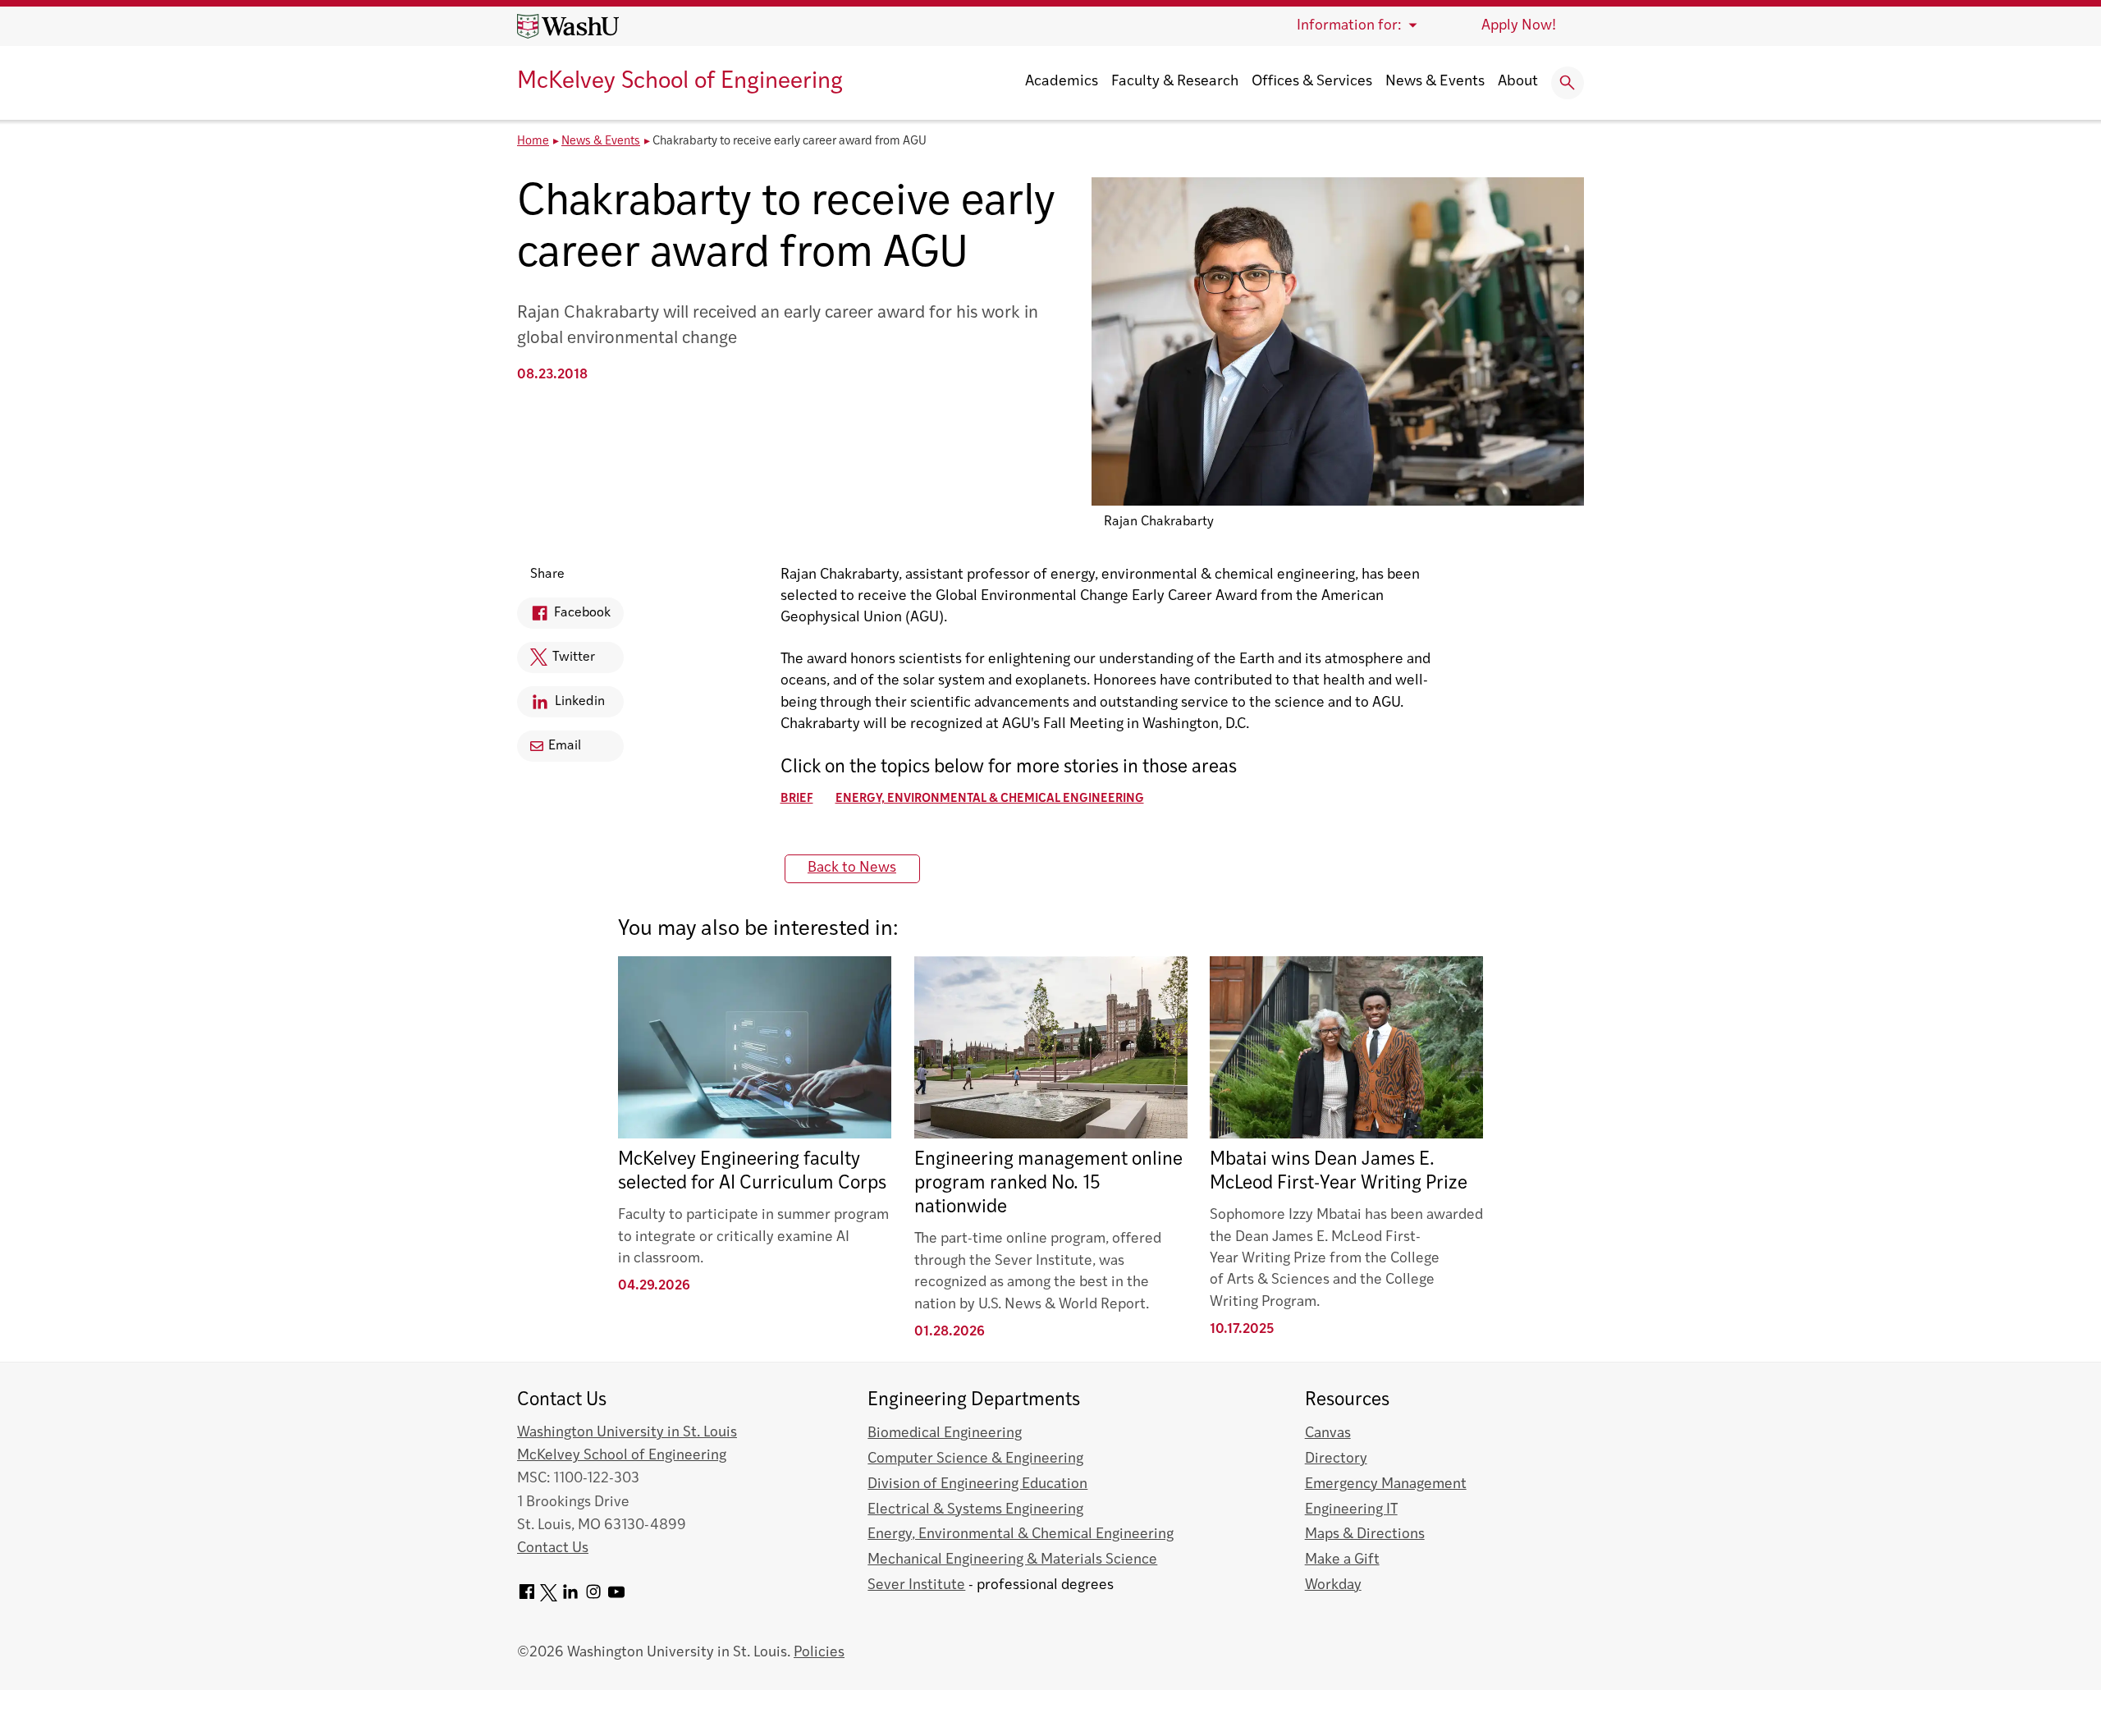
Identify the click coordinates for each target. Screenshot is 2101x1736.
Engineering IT (1351, 1510)
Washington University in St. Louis (627, 1433)
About (1518, 82)
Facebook (564, 618)
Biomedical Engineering (945, 1434)
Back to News (852, 868)
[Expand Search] (1568, 83)
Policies (819, 1653)
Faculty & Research (1175, 82)
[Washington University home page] (568, 26)
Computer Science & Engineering (975, 1459)
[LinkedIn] (570, 1598)
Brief (797, 799)
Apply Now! (1519, 26)
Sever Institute (916, 1585)
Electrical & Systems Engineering (975, 1510)
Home (533, 142)
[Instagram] (593, 1598)
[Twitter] (549, 1598)
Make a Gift (1342, 1560)
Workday (1333, 1585)
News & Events (1435, 82)
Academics (1062, 82)
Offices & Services (1312, 82)
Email (565, 746)
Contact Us (553, 1548)
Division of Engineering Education (977, 1484)
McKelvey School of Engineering (680, 82)
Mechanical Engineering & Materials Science (1012, 1560)
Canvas (1328, 1434)
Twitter (556, 662)
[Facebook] (527, 1598)
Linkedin (561, 706)
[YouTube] (616, 1598)
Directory (1336, 1459)
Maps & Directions (1365, 1534)
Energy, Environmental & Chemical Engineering (990, 799)
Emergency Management (1386, 1484)
